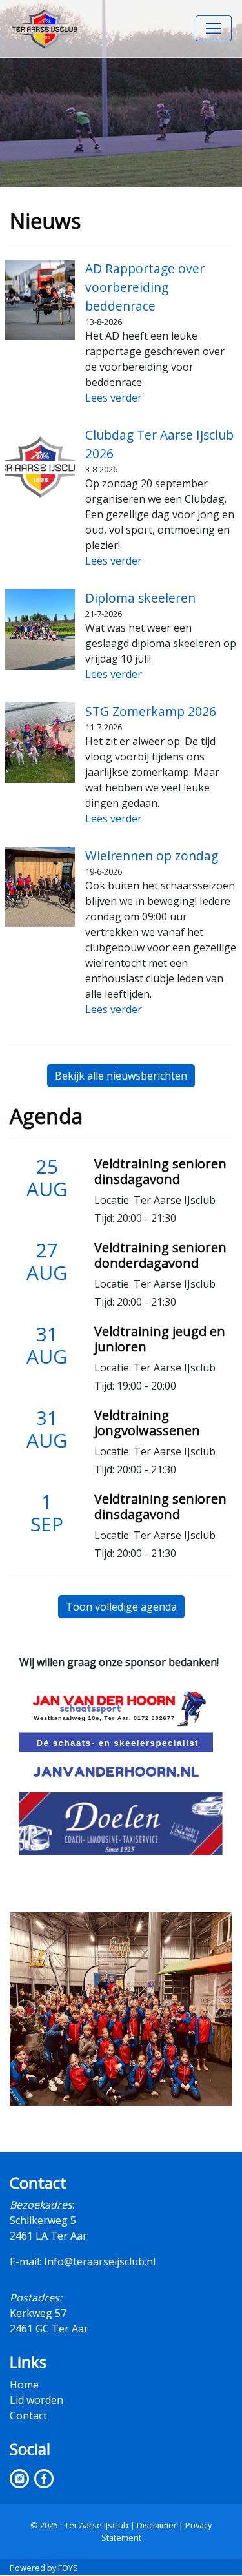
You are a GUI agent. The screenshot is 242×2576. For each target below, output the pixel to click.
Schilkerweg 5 (43, 2220)
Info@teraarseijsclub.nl (100, 2261)
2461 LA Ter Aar (48, 2236)
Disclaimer (157, 2525)
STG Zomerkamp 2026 (151, 711)
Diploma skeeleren (140, 598)
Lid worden (36, 2400)
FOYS (68, 2568)
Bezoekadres (41, 2205)
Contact (28, 2416)
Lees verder (114, 398)
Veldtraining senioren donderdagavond (160, 1255)
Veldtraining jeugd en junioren (160, 1339)
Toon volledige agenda (121, 1607)
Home (24, 2385)
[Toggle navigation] (214, 28)
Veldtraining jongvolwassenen (147, 1423)
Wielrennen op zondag (152, 856)
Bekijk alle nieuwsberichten (121, 1076)
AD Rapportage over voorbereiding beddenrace (145, 287)
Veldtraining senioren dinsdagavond (160, 1171)
